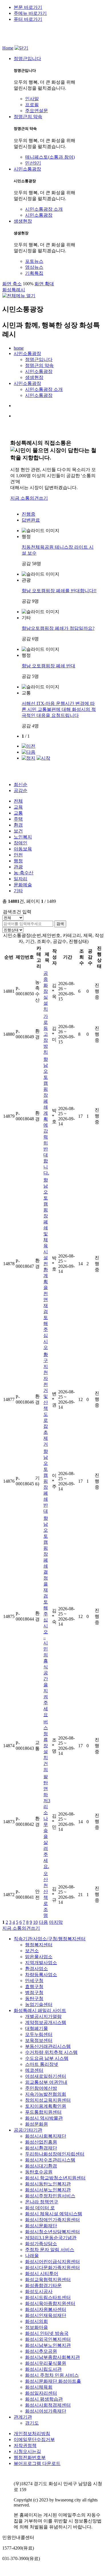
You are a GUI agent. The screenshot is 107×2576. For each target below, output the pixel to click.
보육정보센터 (39, 2040)
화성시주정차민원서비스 (50, 2196)
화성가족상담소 (41, 2244)
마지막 (56, 1922)
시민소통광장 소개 (44, 209)
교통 (18, 813)
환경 (18, 825)
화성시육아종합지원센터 (50, 2303)
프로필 (32, 105)
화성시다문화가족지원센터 (53, 2268)
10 (35, 1922)
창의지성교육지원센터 (48, 2100)
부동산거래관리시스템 (48, 2046)
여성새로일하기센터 (46, 2076)
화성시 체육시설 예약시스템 (54, 2214)
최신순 (21, 785)
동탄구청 (34, 1998)
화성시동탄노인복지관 (48, 2184)
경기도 (32, 2423)
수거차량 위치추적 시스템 (51, 2052)
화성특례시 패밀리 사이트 (40, 2010)
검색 (60, 924)
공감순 (21, 790)
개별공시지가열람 (43, 2016)
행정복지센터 (39, 1945)
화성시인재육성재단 (46, 2315)
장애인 (21, 843)
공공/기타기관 (28, 2130)
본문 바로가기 (28, 7)
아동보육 (23, 849)
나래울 (32, 2256)
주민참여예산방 (41, 2088)
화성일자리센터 (41, 2393)
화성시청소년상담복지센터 (53, 2232)
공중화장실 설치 (46, 991)
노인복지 (23, 837)
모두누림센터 (39, 2034)
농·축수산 (24, 873)
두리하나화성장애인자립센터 (55, 2154)
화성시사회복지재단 (46, 2136)
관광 (18, 867)
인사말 (32, 99)
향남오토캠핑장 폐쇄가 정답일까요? (58, 628)
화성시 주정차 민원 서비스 (52, 2375)
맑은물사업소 (39, 1957)
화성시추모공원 (41, 2351)
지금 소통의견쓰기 (29, 498)
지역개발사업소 (41, 1963)
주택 (18, 819)
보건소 (32, 1951)
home (19, 348)
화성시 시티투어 (42, 2274)
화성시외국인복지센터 (48, 2339)
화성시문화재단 (41, 2226)
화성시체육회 (39, 2387)
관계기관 (23, 2417)
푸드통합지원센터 (43, 2112)
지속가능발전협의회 (46, 2094)
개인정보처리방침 (32, 2434)
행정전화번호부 (30, 2457)
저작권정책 (25, 2445)
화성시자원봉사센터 (46, 2309)
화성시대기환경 (41, 2166)
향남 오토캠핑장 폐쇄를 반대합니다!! (59, 591)
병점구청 (34, 1992)
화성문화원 (37, 2124)
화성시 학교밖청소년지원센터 (55, 2178)
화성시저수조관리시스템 (50, 2160)
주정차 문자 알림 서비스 (50, 2250)
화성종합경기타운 (43, 2285)
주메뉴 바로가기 (30, 13)
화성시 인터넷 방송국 (47, 2333)
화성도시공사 (39, 2291)
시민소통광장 (39, 215)
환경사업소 (37, 1969)
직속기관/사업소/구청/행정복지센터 (50, 1939)
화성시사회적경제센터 (48, 2405)
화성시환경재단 (41, 2148)
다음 (43, 1922)
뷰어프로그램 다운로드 (37, 2463)
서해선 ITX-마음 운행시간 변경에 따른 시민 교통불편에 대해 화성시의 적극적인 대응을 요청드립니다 (59, 709)
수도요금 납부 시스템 (47, 2058)
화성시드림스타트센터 (48, 2297)
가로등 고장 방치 (46, 1034)
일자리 (21, 879)
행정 (18, 861)
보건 (18, 831)
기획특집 (34, 273)
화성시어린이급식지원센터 (53, 2262)
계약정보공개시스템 (46, 2022)
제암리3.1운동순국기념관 (51, 2238)
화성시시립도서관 (43, 2369)
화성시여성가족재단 (46, 2411)
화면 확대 (44, 284)
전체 (18, 801)
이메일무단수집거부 (34, 2439)
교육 (18, 807)
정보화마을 (37, 2327)
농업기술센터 (39, 2004)
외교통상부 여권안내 (46, 2082)
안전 (18, 855)
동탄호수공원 (39, 2172)
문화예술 (23, 885)
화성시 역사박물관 (44, 2118)
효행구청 (34, 1987)
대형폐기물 (37, 2028)
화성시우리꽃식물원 (46, 2363)
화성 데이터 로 (40, 2208)
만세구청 (34, 1981)
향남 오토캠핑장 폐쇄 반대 (49, 666)
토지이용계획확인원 (46, 2106)
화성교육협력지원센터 (48, 2279)
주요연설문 (37, 111)
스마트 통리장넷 (42, 2064)
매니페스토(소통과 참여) (50, 157)
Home (8, 48)
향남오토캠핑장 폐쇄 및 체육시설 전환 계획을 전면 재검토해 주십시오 (46, 1264)
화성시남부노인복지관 (48, 2345)
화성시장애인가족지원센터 (53, 2220)
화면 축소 (12, 284)
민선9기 (33, 163)
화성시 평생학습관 (44, 2399)
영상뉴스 (34, 267)
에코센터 (34, 2070)
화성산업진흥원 (41, 2142)
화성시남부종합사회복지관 (53, 2357)
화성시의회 (37, 2321)
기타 (18, 891)
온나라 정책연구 (42, 2202)
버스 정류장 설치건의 (46, 1746)
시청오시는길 (27, 2451)
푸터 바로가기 (28, 19)
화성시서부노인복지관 (48, 2190)
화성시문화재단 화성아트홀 (53, 2381)
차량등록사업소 (41, 1975)
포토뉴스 (34, 261)
